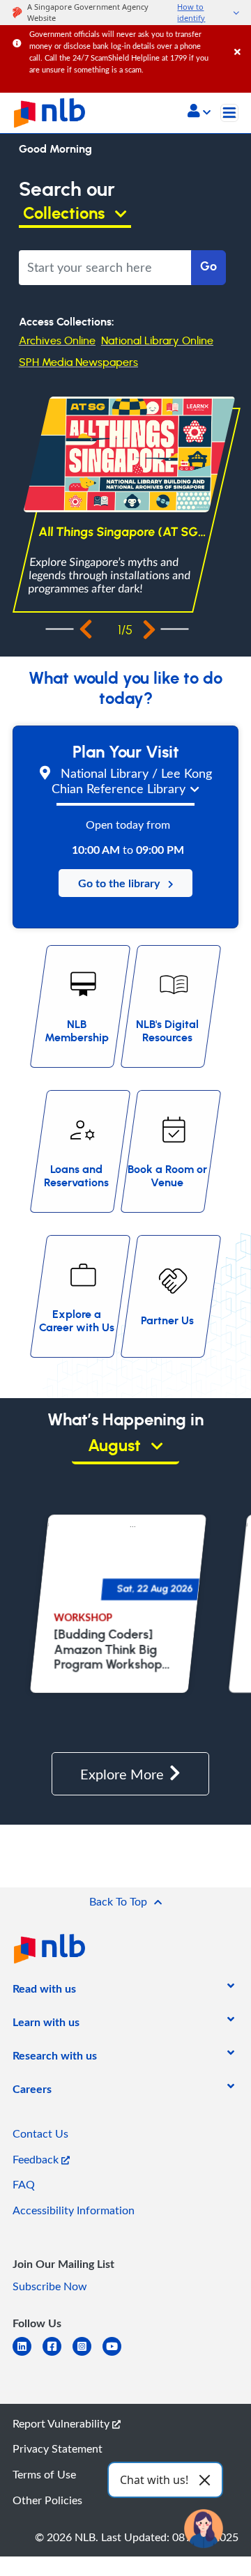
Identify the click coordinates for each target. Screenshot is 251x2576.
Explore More (122, 1774)
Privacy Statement (58, 2448)
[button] (199, 112)
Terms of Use (44, 2474)
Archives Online (57, 341)
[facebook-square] (58, 2355)
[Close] (240, 38)
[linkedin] (28, 2355)
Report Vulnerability (62, 2423)
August (116, 1446)
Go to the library (123, 883)
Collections (66, 214)
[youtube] (117, 2355)
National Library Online (157, 341)
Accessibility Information (74, 2210)
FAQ (24, 2184)
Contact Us (40, 2133)
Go (208, 267)
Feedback (37, 2159)
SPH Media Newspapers (78, 362)
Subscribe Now (50, 2286)
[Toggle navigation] (229, 113)
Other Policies (47, 2500)
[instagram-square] (88, 2355)
